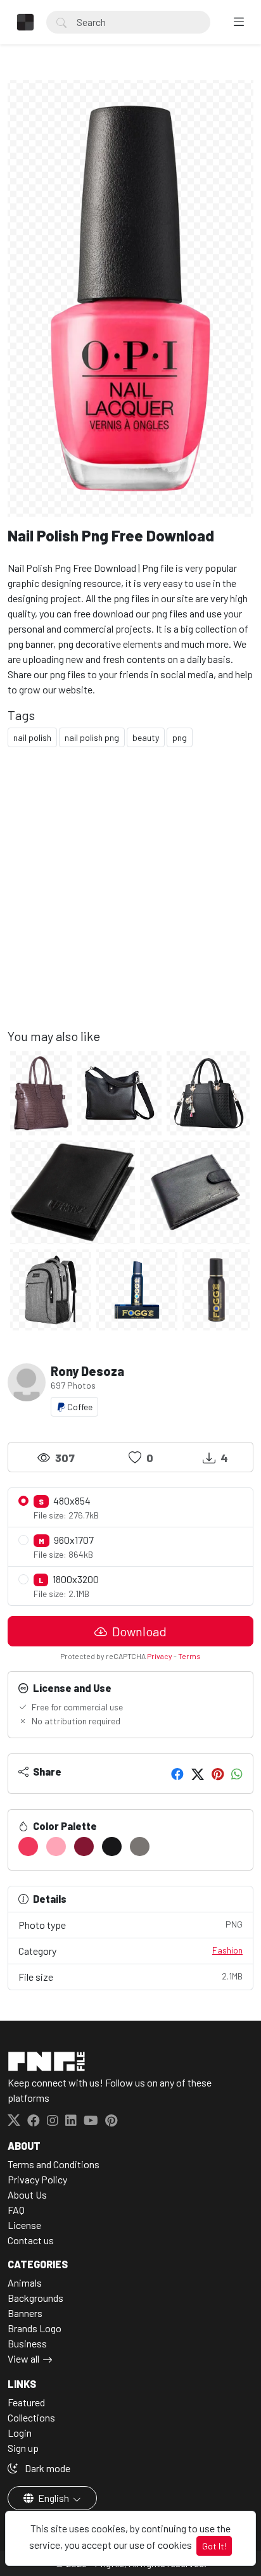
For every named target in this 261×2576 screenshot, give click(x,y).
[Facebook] (177, 1774)
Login (20, 2433)
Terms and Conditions (54, 2164)
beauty (146, 737)
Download (138, 1631)
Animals (25, 2282)
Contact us (31, 2240)
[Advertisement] (130, 898)
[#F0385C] (28, 1847)
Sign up (23, 2448)
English (54, 2498)
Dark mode (47, 2468)
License (24, 2225)
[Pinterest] (218, 1774)
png (180, 737)
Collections (31, 2417)
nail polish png (92, 737)
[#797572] (140, 1847)
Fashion (227, 1950)
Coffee (79, 1407)
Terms (189, 1656)
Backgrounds (35, 2298)
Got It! (214, 2546)
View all (23, 2358)
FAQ (16, 2210)
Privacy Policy (37, 2179)
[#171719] (112, 1847)
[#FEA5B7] (56, 1847)
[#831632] (84, 1847)
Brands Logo (35, 2328)
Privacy (160, 1656)
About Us (27, 2194)
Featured (26, 2402)
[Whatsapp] (237, 1774)
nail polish (32, 737)
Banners (25, 2313)
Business (27, 2343)
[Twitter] (198, 1774)
